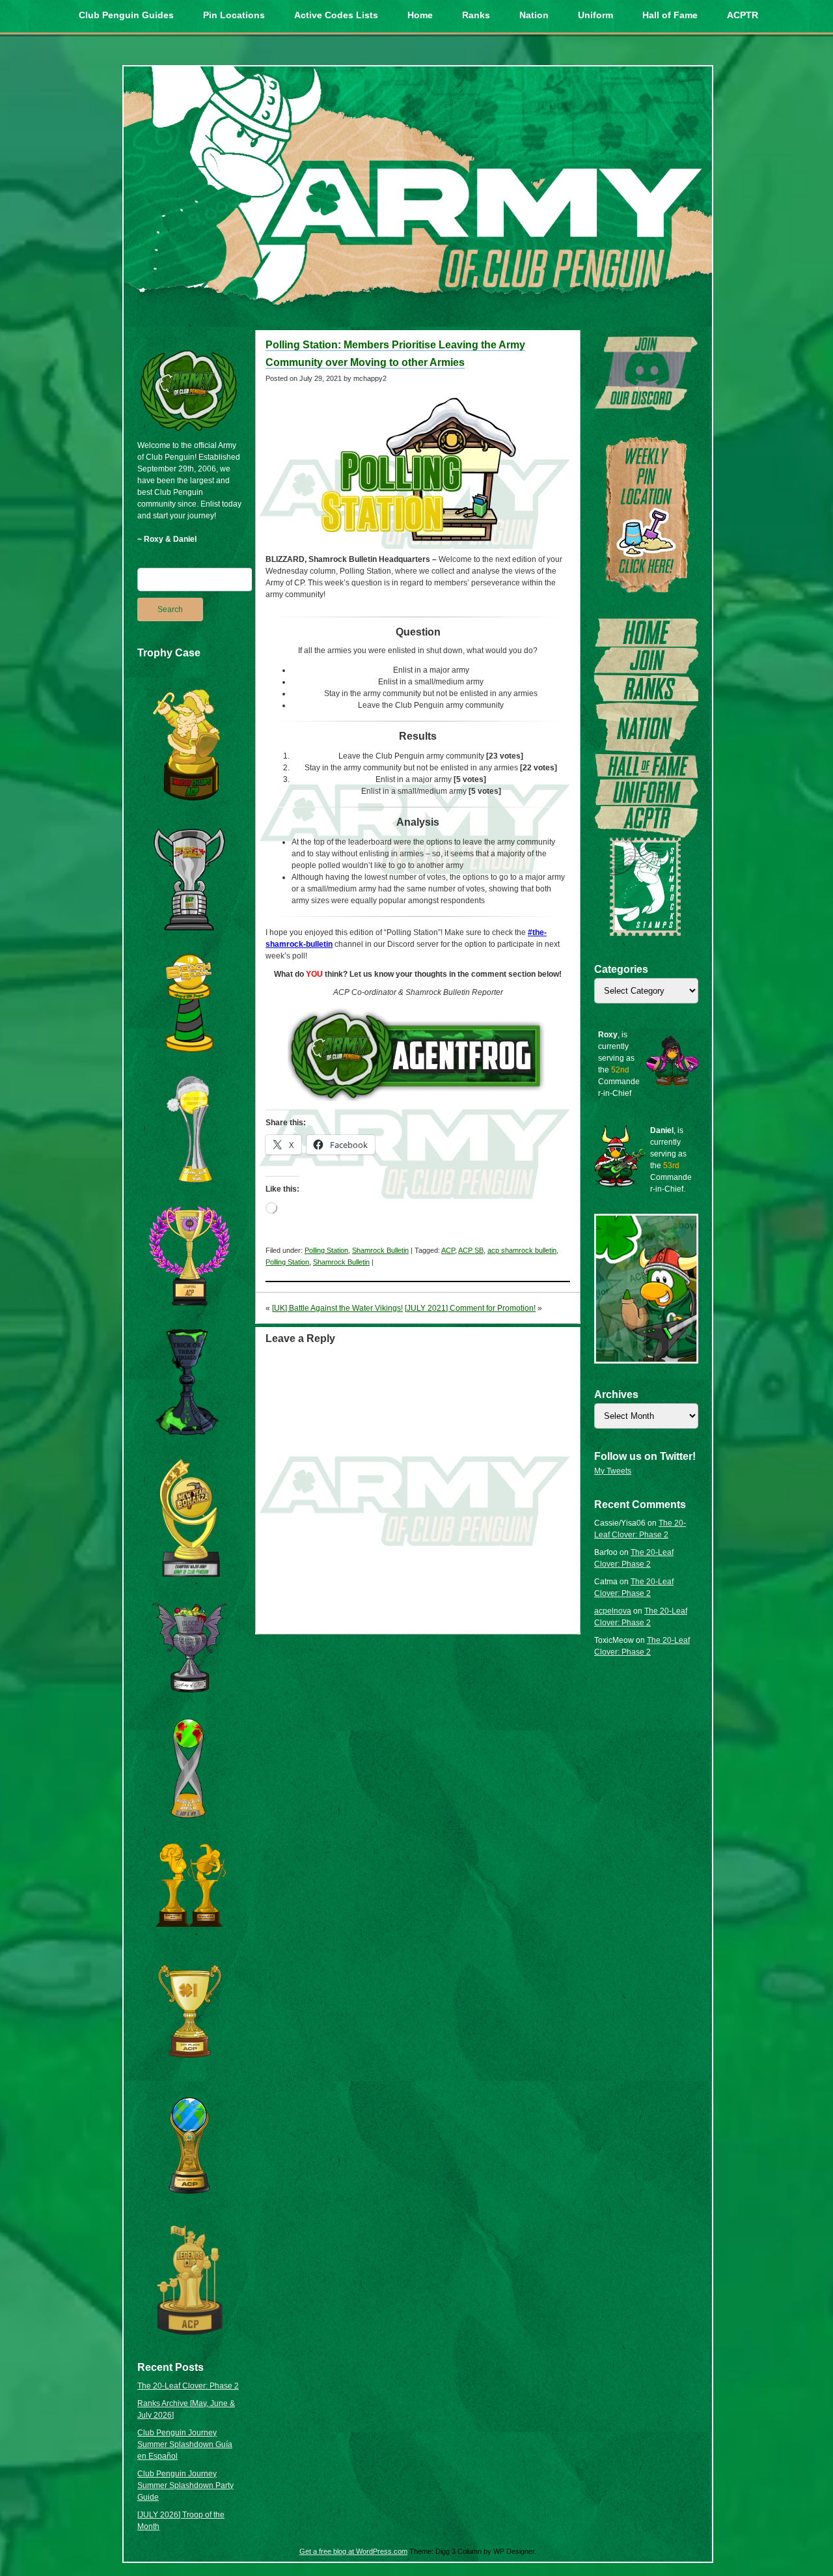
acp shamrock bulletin (522, 1250)
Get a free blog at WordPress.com (353, 2551)
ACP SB (471, 1250)
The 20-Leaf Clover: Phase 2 (188, 2386)
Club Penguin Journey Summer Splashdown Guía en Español (185, 2444)
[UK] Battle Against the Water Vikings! (337, 1308)
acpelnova (613, 1611)
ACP (448, 1250)
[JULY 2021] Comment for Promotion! (470, 1308)
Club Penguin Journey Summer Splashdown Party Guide (185, 2485)
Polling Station (326, 1250)
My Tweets (613, 1471)
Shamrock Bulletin (380, 1250)
